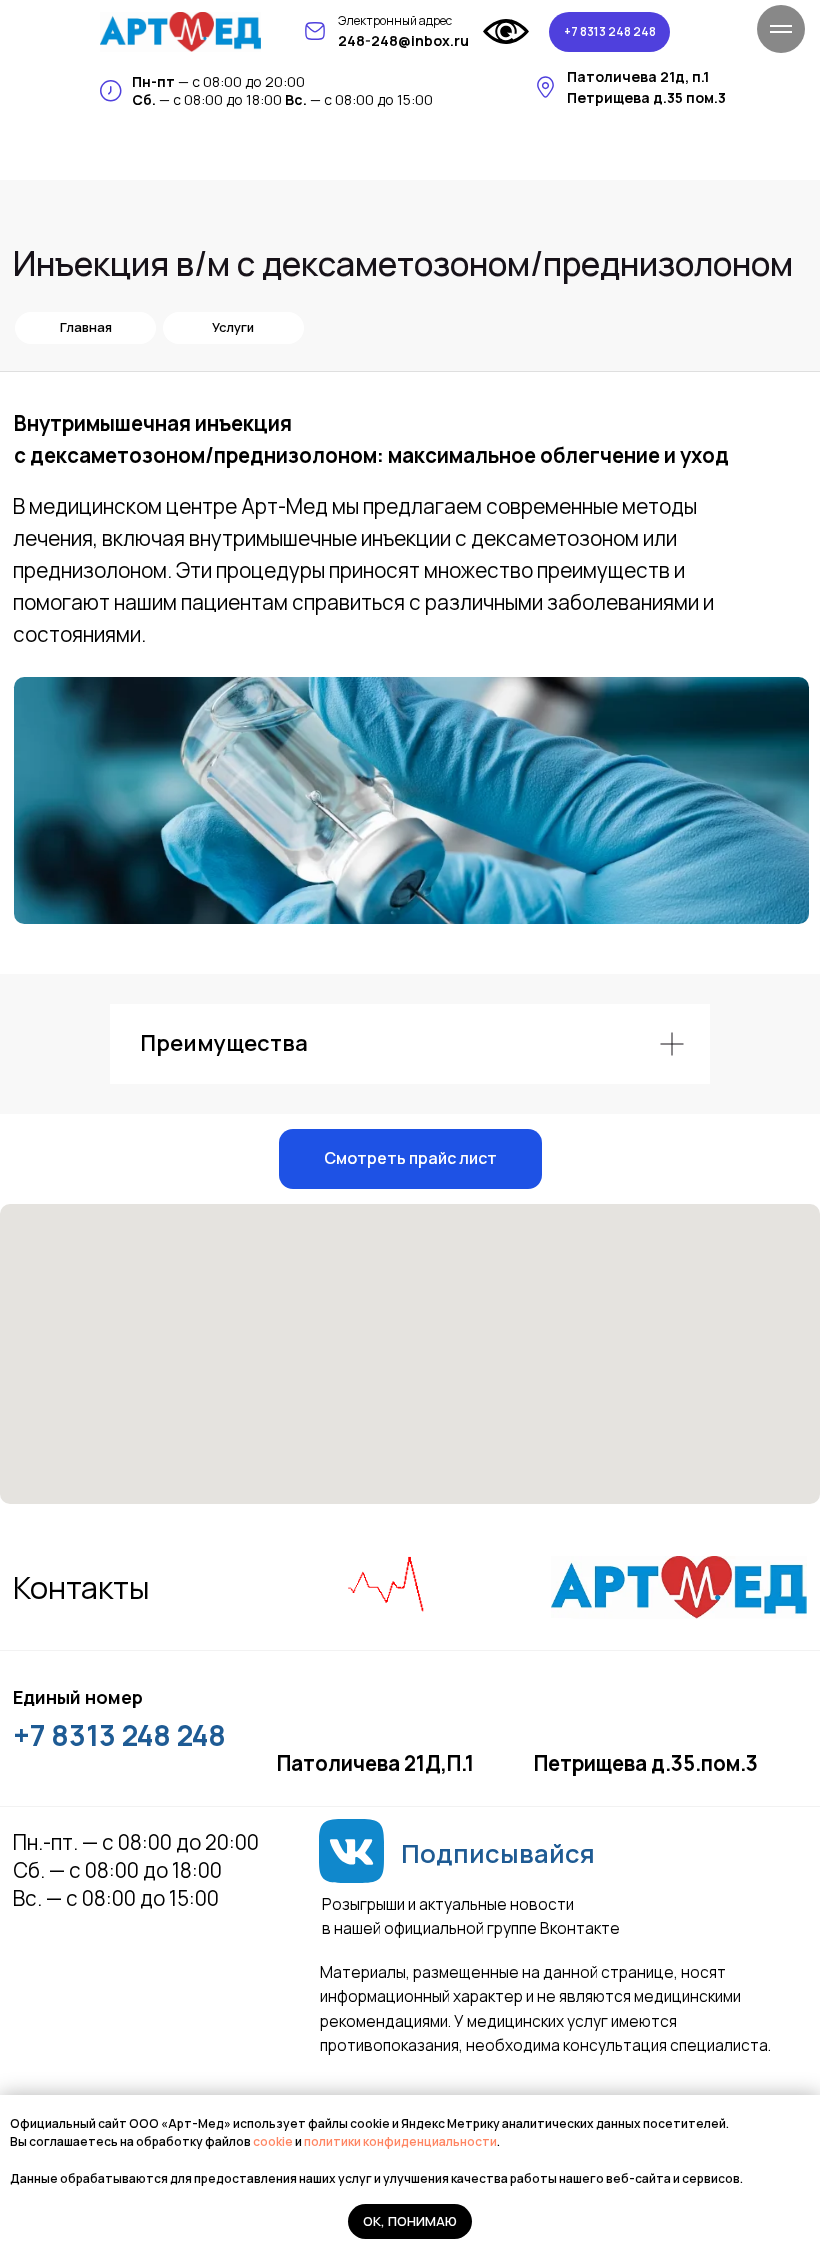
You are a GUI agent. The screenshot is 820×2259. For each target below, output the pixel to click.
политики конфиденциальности (400, 2141)
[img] (180, 32)
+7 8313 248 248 (119, 1735)
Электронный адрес (395, 20)
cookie (274, 2141)
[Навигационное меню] (781, 29)
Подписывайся (498, 1853)
